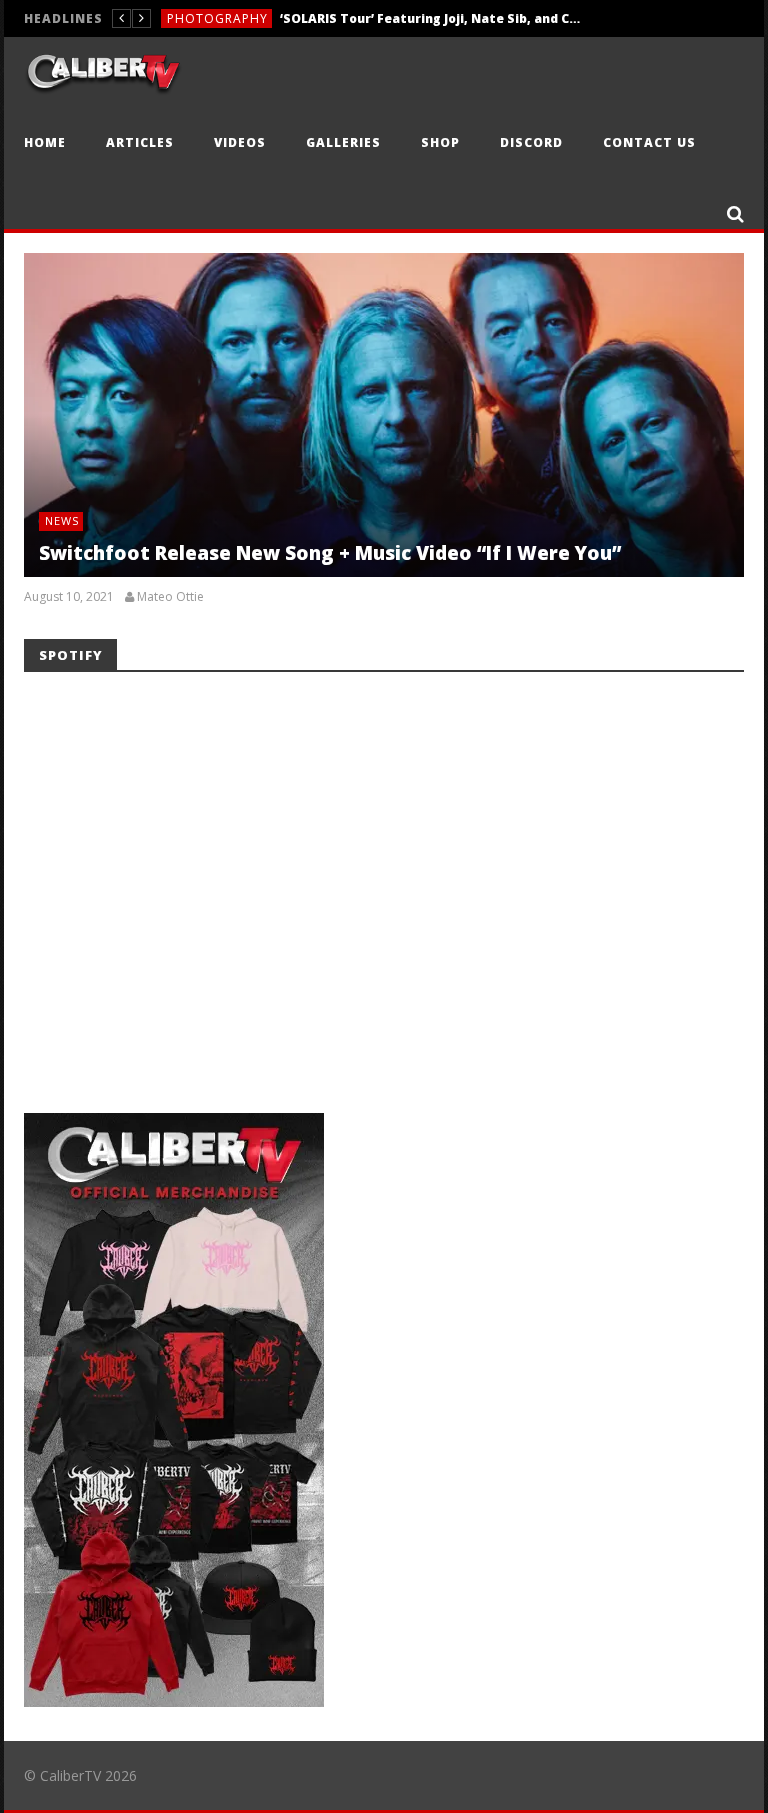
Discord (531, 142)
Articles (140, 142)
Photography (217, 14)
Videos (240, 142)
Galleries (343, 142)
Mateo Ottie (170, 597)
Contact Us (649, 142)
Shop (440, 142)
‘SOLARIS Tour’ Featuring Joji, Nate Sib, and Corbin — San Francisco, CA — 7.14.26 (430, 14)
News (62, 520)
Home (45, 142)
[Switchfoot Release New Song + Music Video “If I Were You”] (384, 415)
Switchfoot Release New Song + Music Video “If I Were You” (330, 553)
